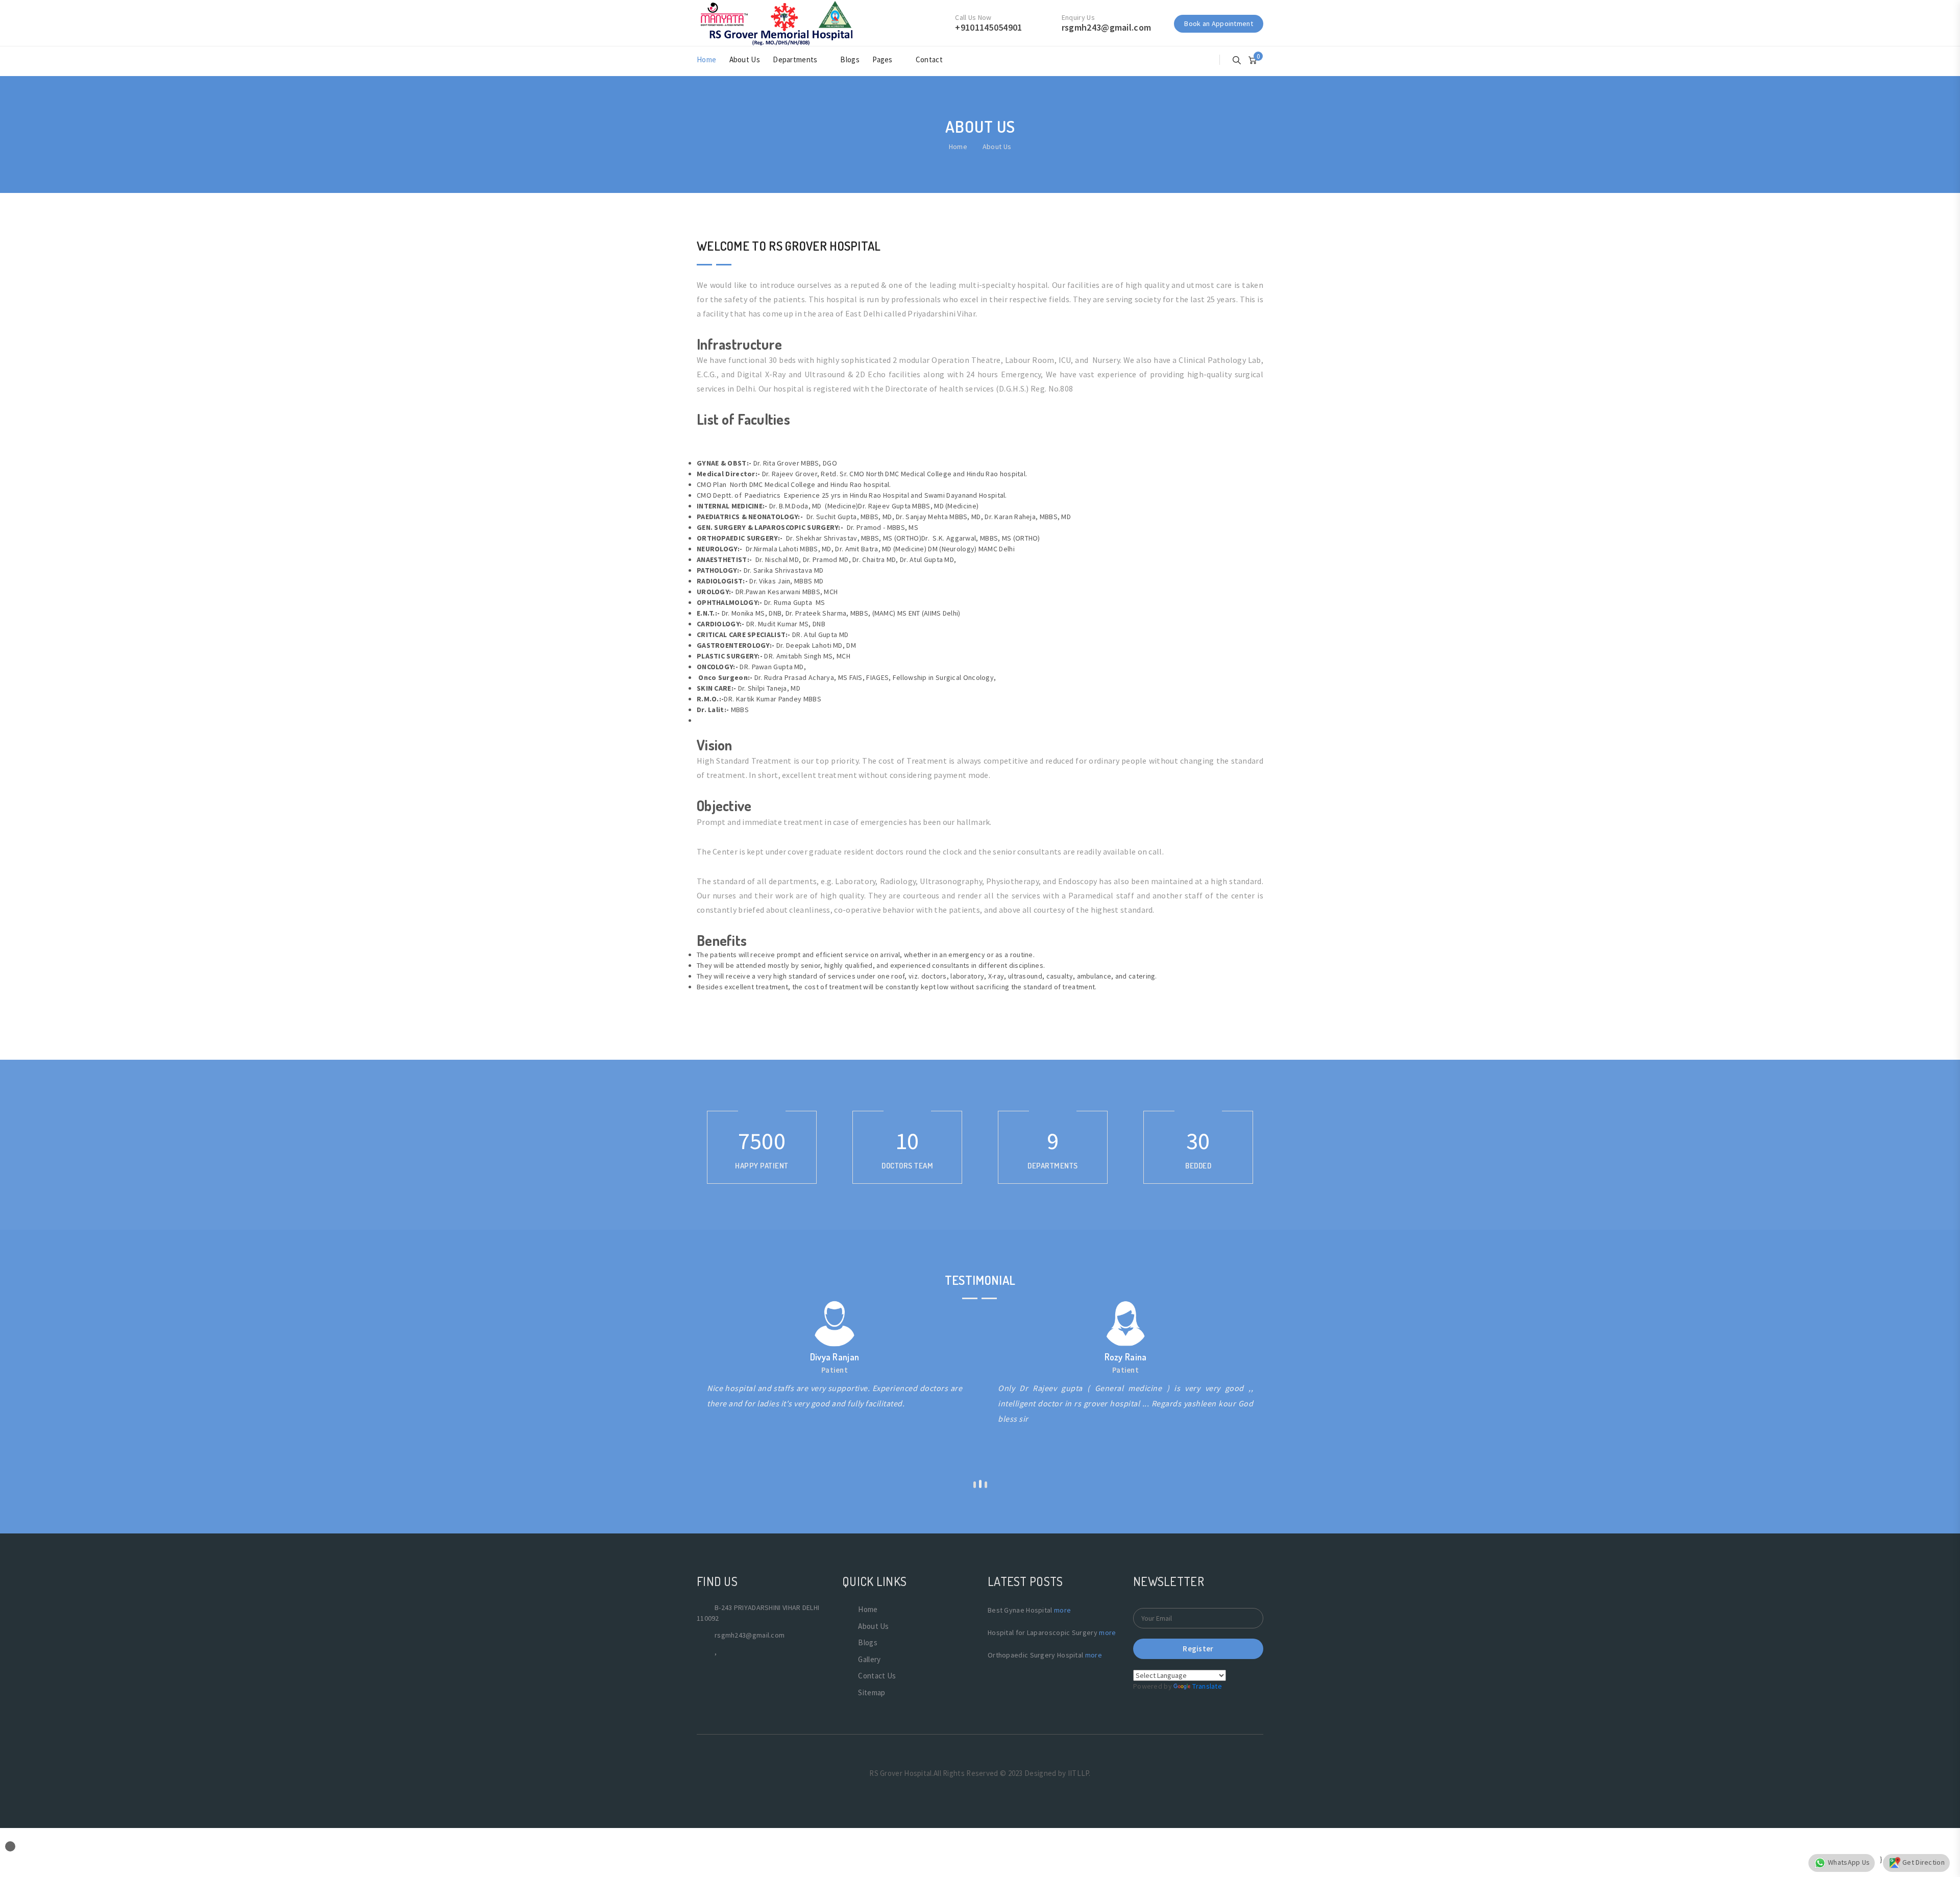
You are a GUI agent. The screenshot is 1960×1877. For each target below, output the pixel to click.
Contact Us (877, 1676)
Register (1198, 1649)
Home (706, 59)
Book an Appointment (1219, 23)
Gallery (869, 1659)
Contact (929, 59)
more (1062, 1610)
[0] (1253, 59)
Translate (1207, 1686)
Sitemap (872, 1692)
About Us (745, 59)
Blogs (850, 59)
